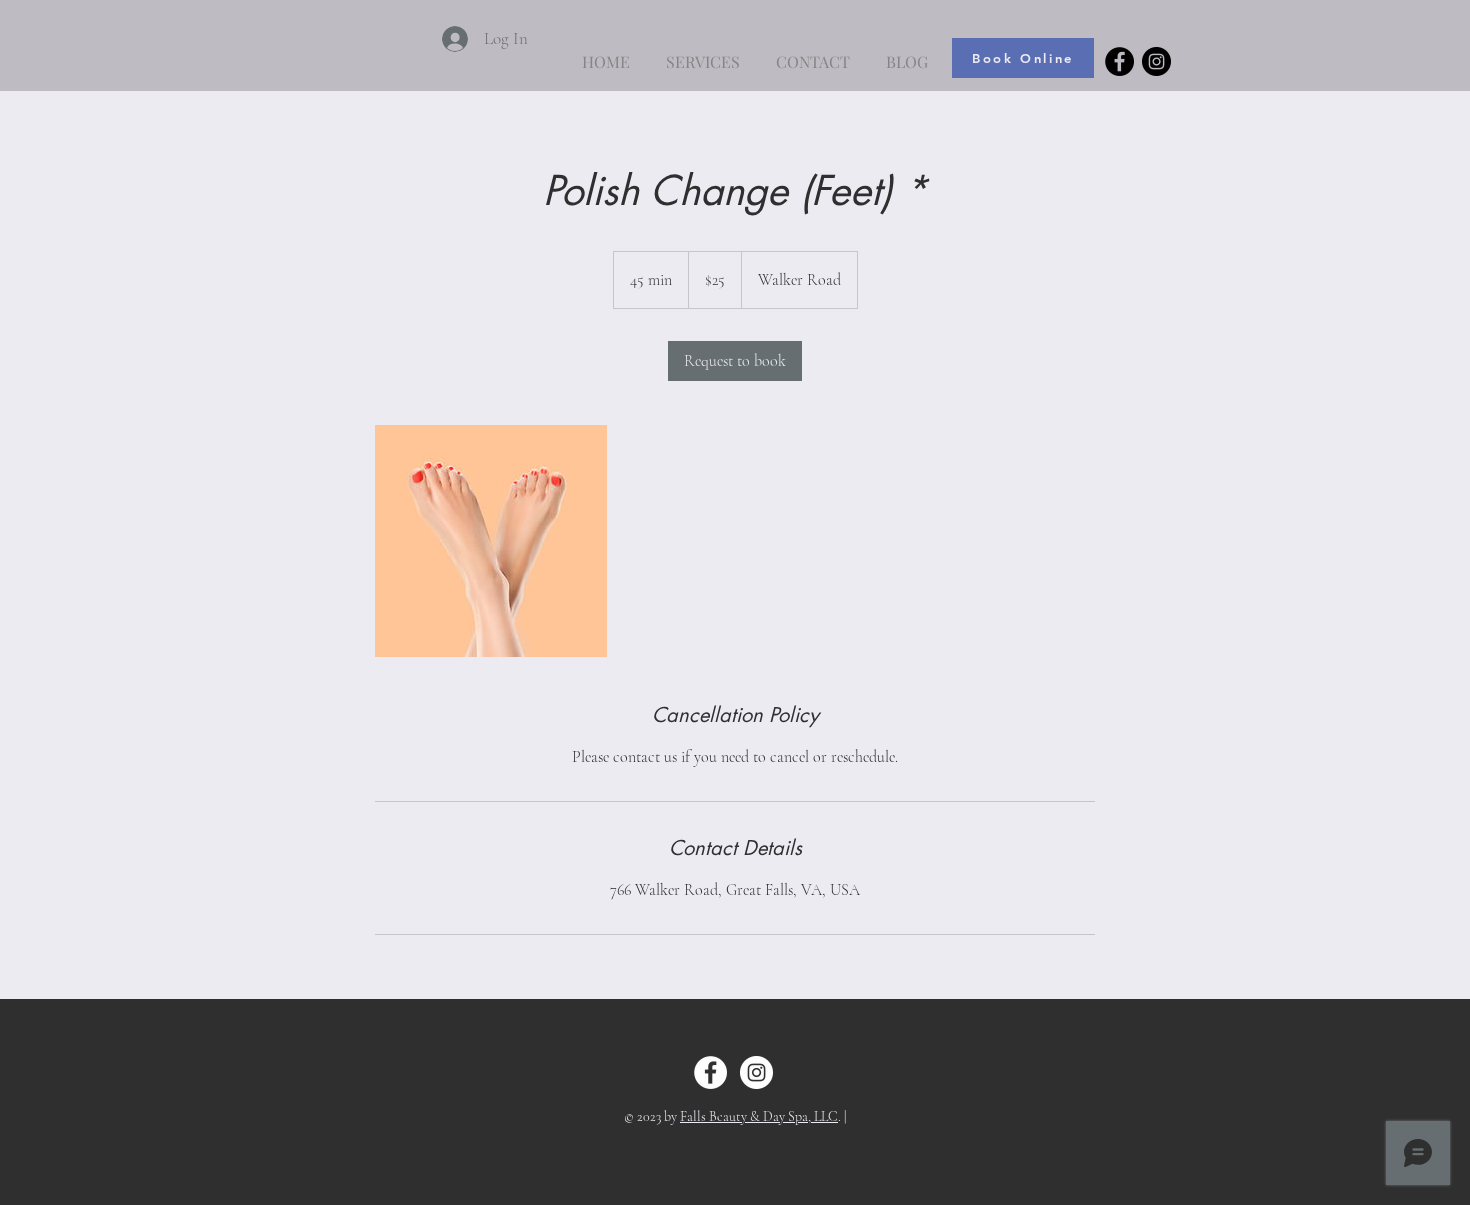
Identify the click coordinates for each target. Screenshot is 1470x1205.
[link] (735, 361)
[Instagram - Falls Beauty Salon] (1156, 61)
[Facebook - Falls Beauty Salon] (1119, 61)
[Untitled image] (491, 541)
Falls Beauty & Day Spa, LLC (759, 1116)
